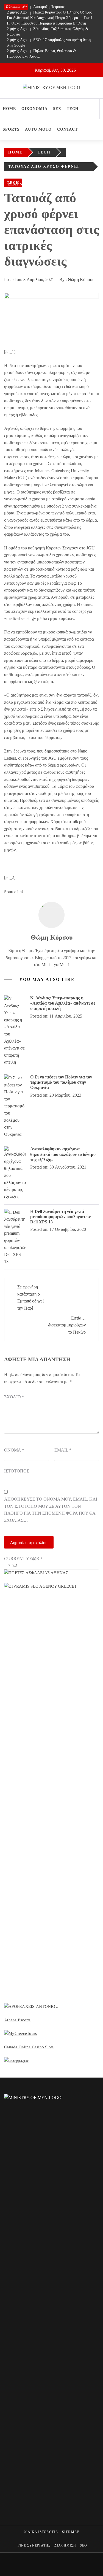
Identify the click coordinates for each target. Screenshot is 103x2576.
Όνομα (14, 1450)
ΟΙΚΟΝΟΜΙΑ (34, 109)
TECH (73, 109)
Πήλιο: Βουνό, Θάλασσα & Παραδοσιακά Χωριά (41, 54)
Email (63, 1450)
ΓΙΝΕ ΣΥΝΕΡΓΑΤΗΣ (34, 2545)
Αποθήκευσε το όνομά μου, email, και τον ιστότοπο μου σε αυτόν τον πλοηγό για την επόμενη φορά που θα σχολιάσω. (51, 1510)
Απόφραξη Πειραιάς (36, 7)
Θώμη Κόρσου (81, 280)
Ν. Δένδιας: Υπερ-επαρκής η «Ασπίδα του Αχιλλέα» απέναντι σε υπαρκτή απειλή (63, 1003)
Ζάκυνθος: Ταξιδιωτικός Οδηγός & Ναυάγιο (48, 32)
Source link (14, 892)
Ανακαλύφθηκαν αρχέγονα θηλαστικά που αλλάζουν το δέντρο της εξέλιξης (63, 1154)
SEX (57, 109)
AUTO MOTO (38, 129)
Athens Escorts (17, 2020)
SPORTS (11, 129)
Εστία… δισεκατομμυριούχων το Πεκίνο (67, 1325)
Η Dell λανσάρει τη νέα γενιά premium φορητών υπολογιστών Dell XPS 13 (60, 1217)
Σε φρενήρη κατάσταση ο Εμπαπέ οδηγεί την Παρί (30, 1298)
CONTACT (67, 129)
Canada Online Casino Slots (29, 2047)
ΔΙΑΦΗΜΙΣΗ (65, 2545)
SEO (83, 2545)
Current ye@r (23, 1559)
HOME (9, 109)
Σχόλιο (14, 1397)
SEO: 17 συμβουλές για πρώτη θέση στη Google (49, 43)
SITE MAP (71, 2532)
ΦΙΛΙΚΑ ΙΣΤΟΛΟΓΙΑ (41, 2532)
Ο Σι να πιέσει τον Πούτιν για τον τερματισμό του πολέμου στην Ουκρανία (61, 1082)
